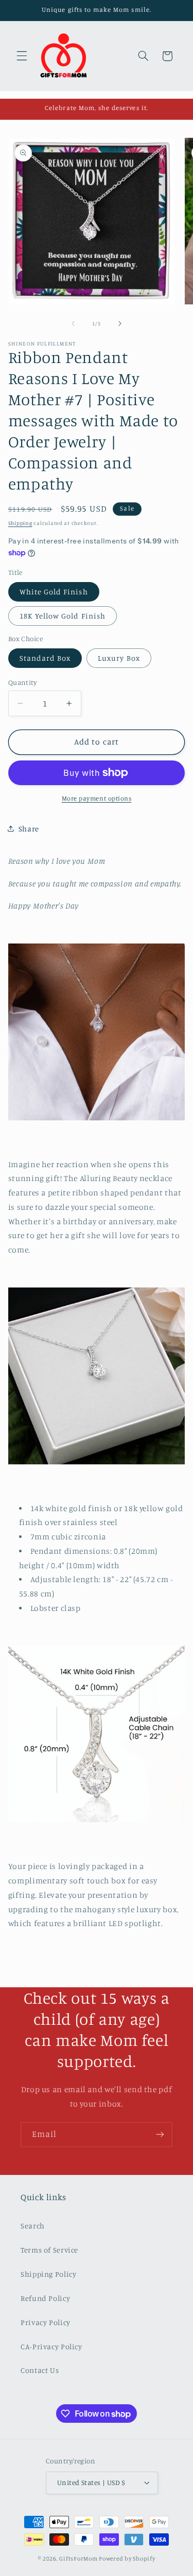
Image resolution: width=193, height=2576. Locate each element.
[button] (22, 56)
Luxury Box (119, 658)
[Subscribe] (160, 2135)
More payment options (97, 798)
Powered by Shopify (127, 2559)
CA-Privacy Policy (51, 2346)
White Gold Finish (54, 592)
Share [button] (29, 829)
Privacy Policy (46, 2322)
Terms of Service (49, 2250)
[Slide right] (120, 323)
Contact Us (40, 2370)
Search (33, 2226)
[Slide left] (73, 323)
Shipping (20, 523)
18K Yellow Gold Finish (63, 616)
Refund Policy (45, 2298)
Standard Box (45, 658)
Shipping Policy (48, 2274)
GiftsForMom (78, 2559)
